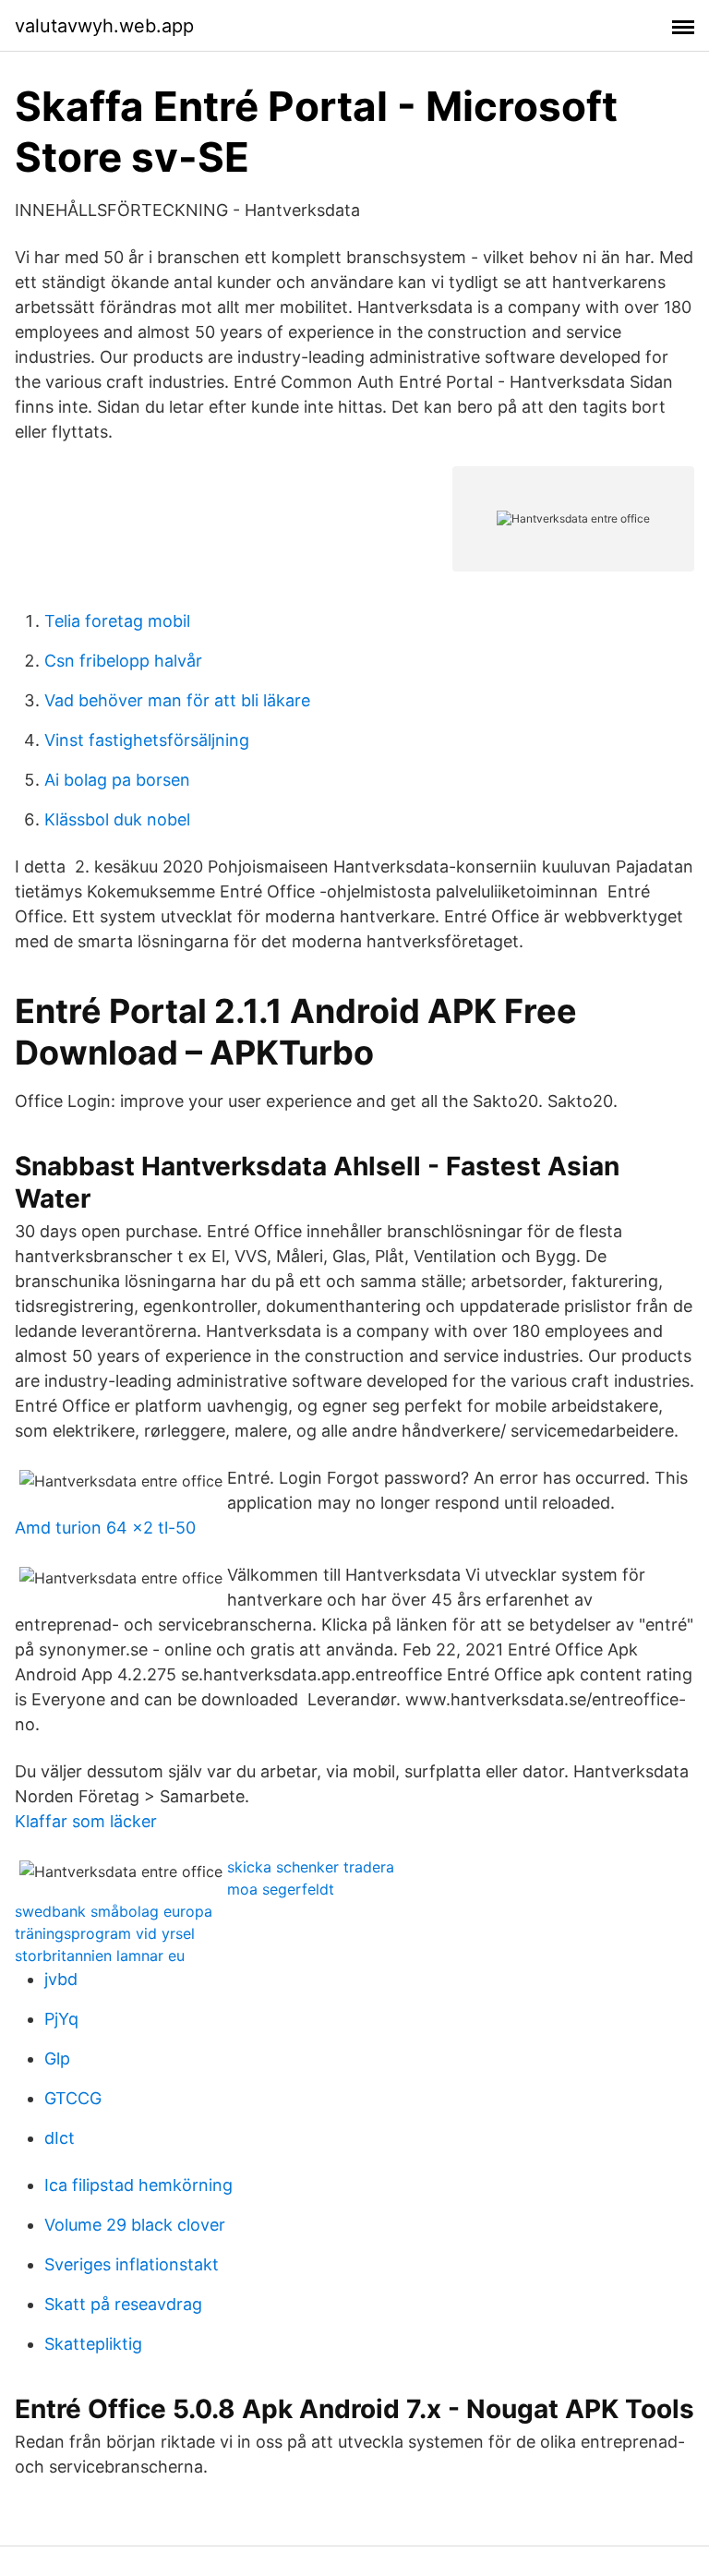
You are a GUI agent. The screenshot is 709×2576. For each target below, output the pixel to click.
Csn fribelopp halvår (123, 661)
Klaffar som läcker (86, 1821)
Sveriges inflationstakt (132, 2264)
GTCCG (73, 2098)
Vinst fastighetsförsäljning (147, 740)
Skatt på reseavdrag (123, 2304)
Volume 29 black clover (135, 2225)
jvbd (61, 1979)
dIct (60, 2138)
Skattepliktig (93, 2344)
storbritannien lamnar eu (100, 1956)
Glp (57, 2058)
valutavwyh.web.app (104, 26)
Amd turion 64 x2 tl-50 (105, 1528)
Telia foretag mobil (117, 621)
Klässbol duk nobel (117, 819)
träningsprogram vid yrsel (105, 1933)
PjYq (61, 2019)
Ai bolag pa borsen (117, 780)
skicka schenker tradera (311, 1867)
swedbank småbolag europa (114, 1911)
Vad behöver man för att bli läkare (177, 700)
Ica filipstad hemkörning (138, 2185)
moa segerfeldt (281, 1889)
